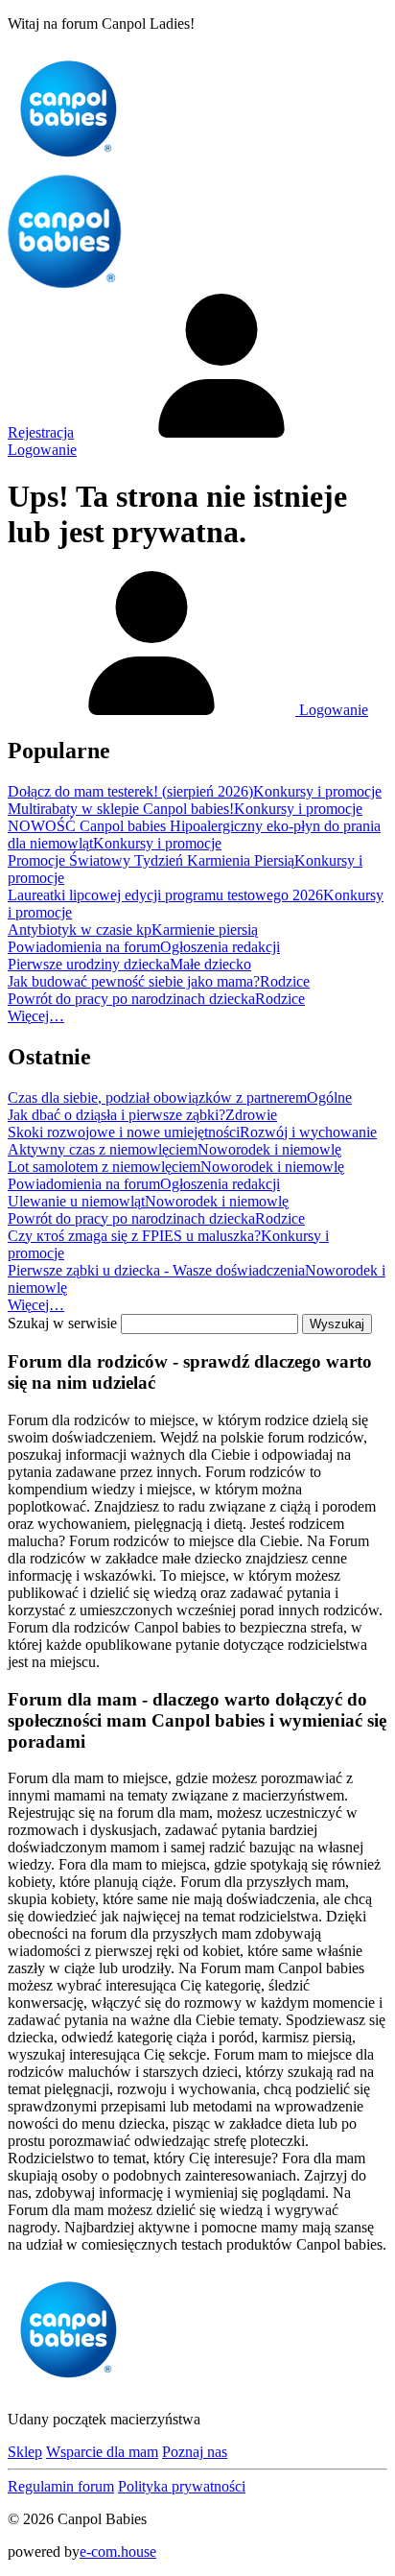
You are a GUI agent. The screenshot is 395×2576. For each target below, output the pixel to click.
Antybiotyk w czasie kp (80, 930)
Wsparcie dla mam (102, 2452)
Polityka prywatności (182, 2486)
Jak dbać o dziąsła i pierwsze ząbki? (116, 1115)
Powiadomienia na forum (84, 947)
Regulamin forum (61, 2486)
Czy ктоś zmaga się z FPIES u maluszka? (134, 1236)
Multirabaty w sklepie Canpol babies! (121, 809)
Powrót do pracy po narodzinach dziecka (131, 999)
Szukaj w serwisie (62, 1323)
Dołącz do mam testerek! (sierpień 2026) (130, 791)
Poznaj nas (195, 2452)
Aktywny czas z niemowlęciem (103, 1149)
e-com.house (118, 2552)
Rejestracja (41, 432)
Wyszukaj (337, 1324)
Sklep (25, 2452)
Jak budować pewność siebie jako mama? (134, 981)
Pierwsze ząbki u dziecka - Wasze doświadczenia (156, 1270)
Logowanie (332, 710)
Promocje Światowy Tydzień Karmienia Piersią (151, 860)
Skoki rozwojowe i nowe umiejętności (124, 1132)
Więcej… (36, 1016)
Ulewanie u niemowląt (76, 1201)
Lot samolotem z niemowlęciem (104, 1167)
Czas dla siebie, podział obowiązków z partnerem (157, 1097)
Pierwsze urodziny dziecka (89, 964)
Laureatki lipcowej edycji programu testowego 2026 (165, 895)
